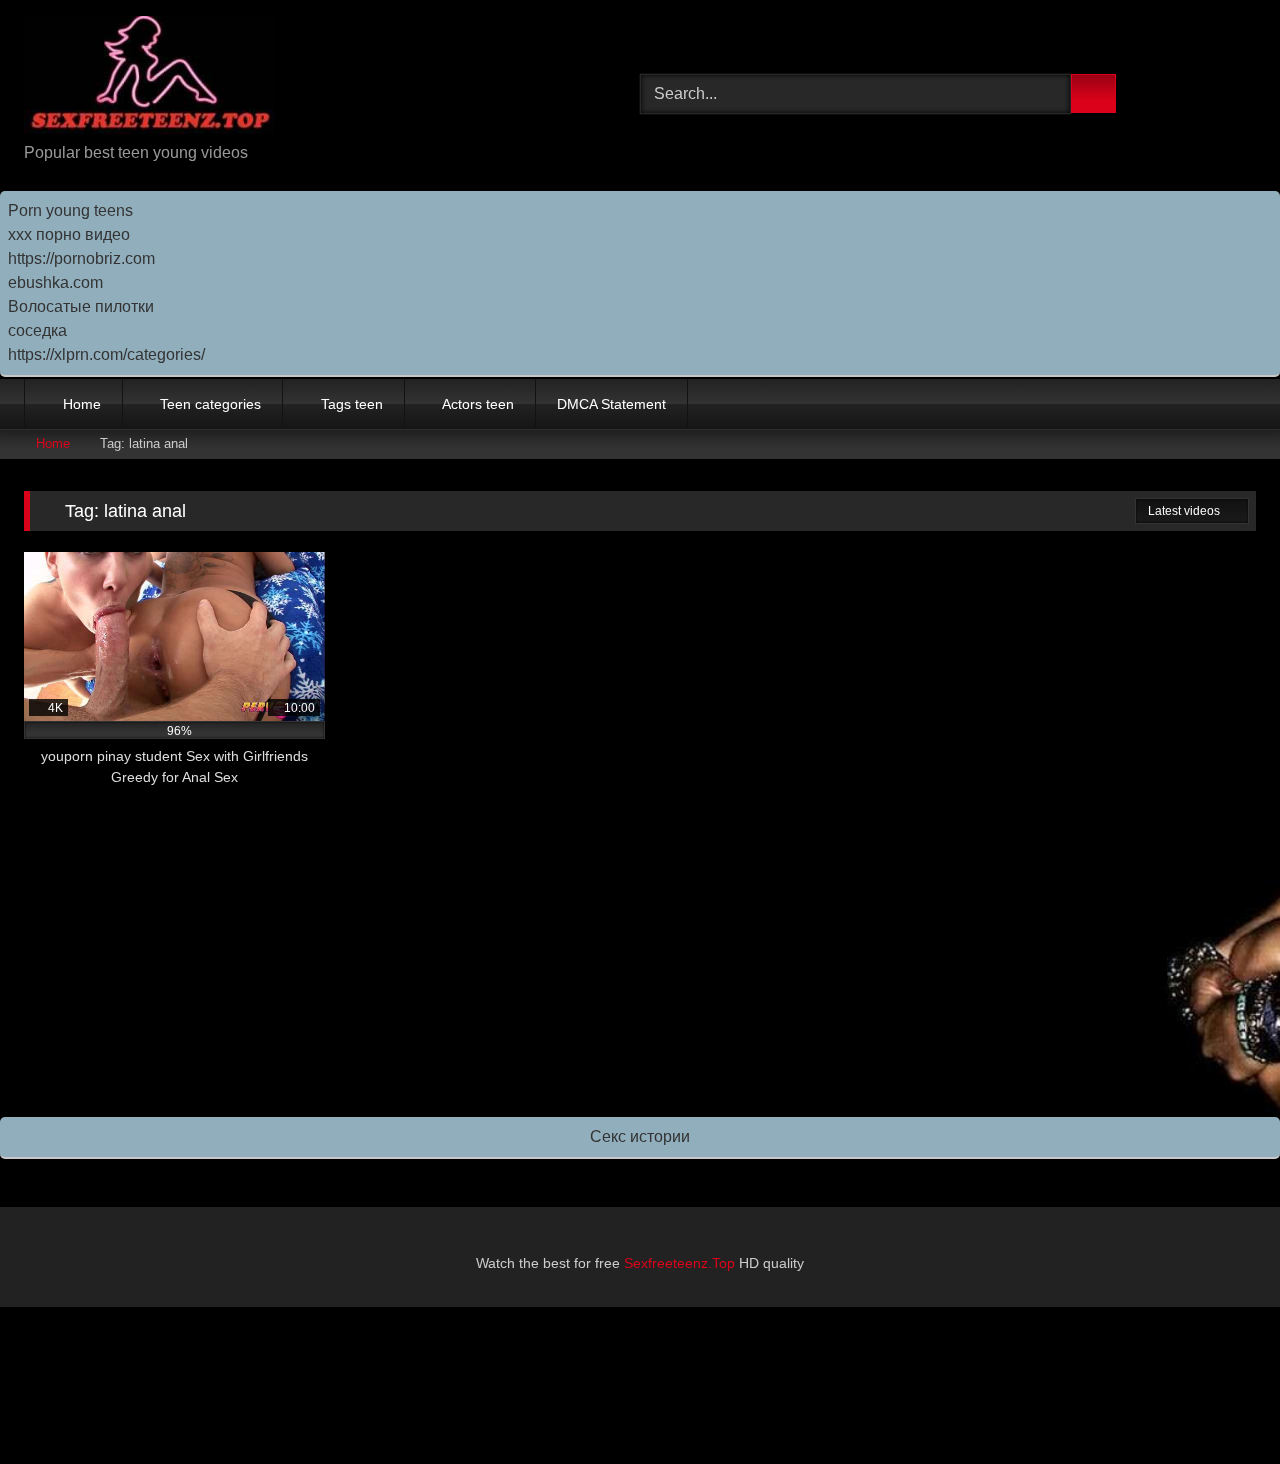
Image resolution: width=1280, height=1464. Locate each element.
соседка (37, 330)
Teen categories (210, 404)
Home (82, 404)
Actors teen (478, 404)
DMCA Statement (611, 404)
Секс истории (640, 1136)
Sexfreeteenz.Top (679, 1263)
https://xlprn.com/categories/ (106, 354)
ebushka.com (55, 282)
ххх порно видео (69, 234)
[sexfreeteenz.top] (149, 78)
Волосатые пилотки (81, 306)
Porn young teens (70, 210)
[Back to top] (1220, 1404)
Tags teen (352, 404)
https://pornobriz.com (81, 258)
